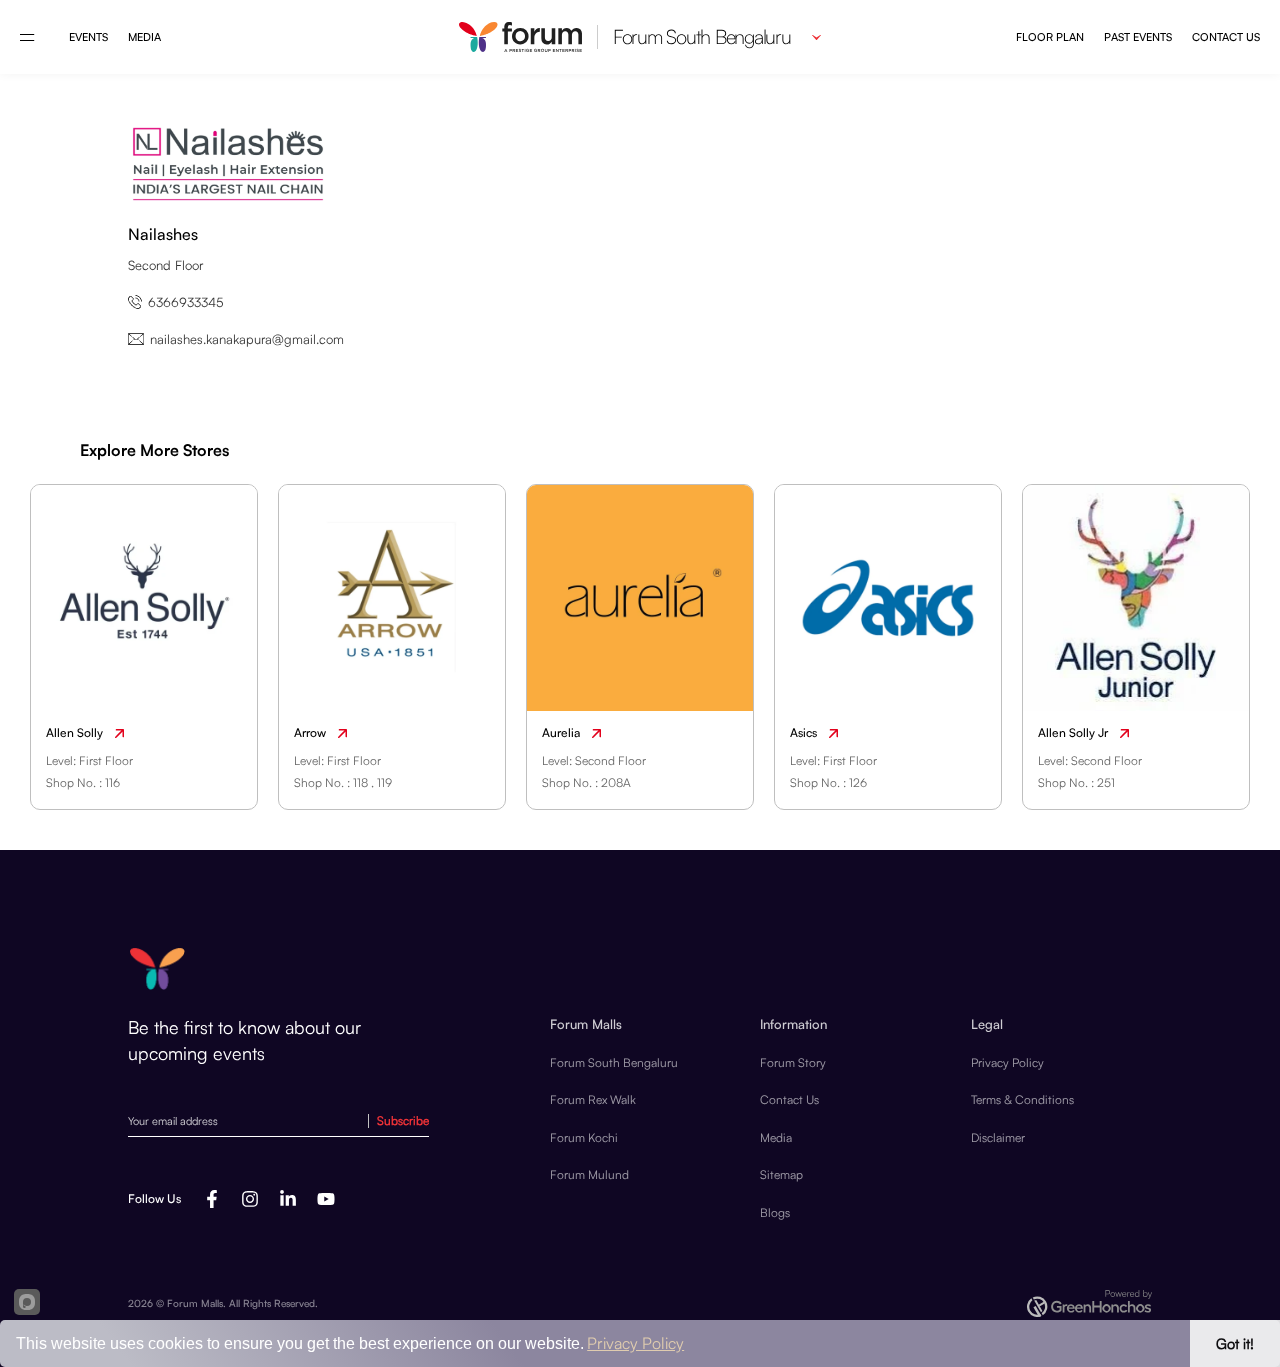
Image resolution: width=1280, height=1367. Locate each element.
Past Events (1138, 37)
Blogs (775, 1212)
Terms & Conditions (1022, 1099)
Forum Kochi (584, 1137)
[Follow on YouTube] (326, 1199)
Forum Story (793, 1062)
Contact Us (1226, 37)
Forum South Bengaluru (614, 1062)
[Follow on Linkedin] (288, 1199)
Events (88, 37)
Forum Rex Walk (593, 1099)
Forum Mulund (589, 1174)
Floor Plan (1050, 37)
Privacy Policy (1007, 1062)
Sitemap (781, 1174)
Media (144, 37)
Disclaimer (998, 1137)
